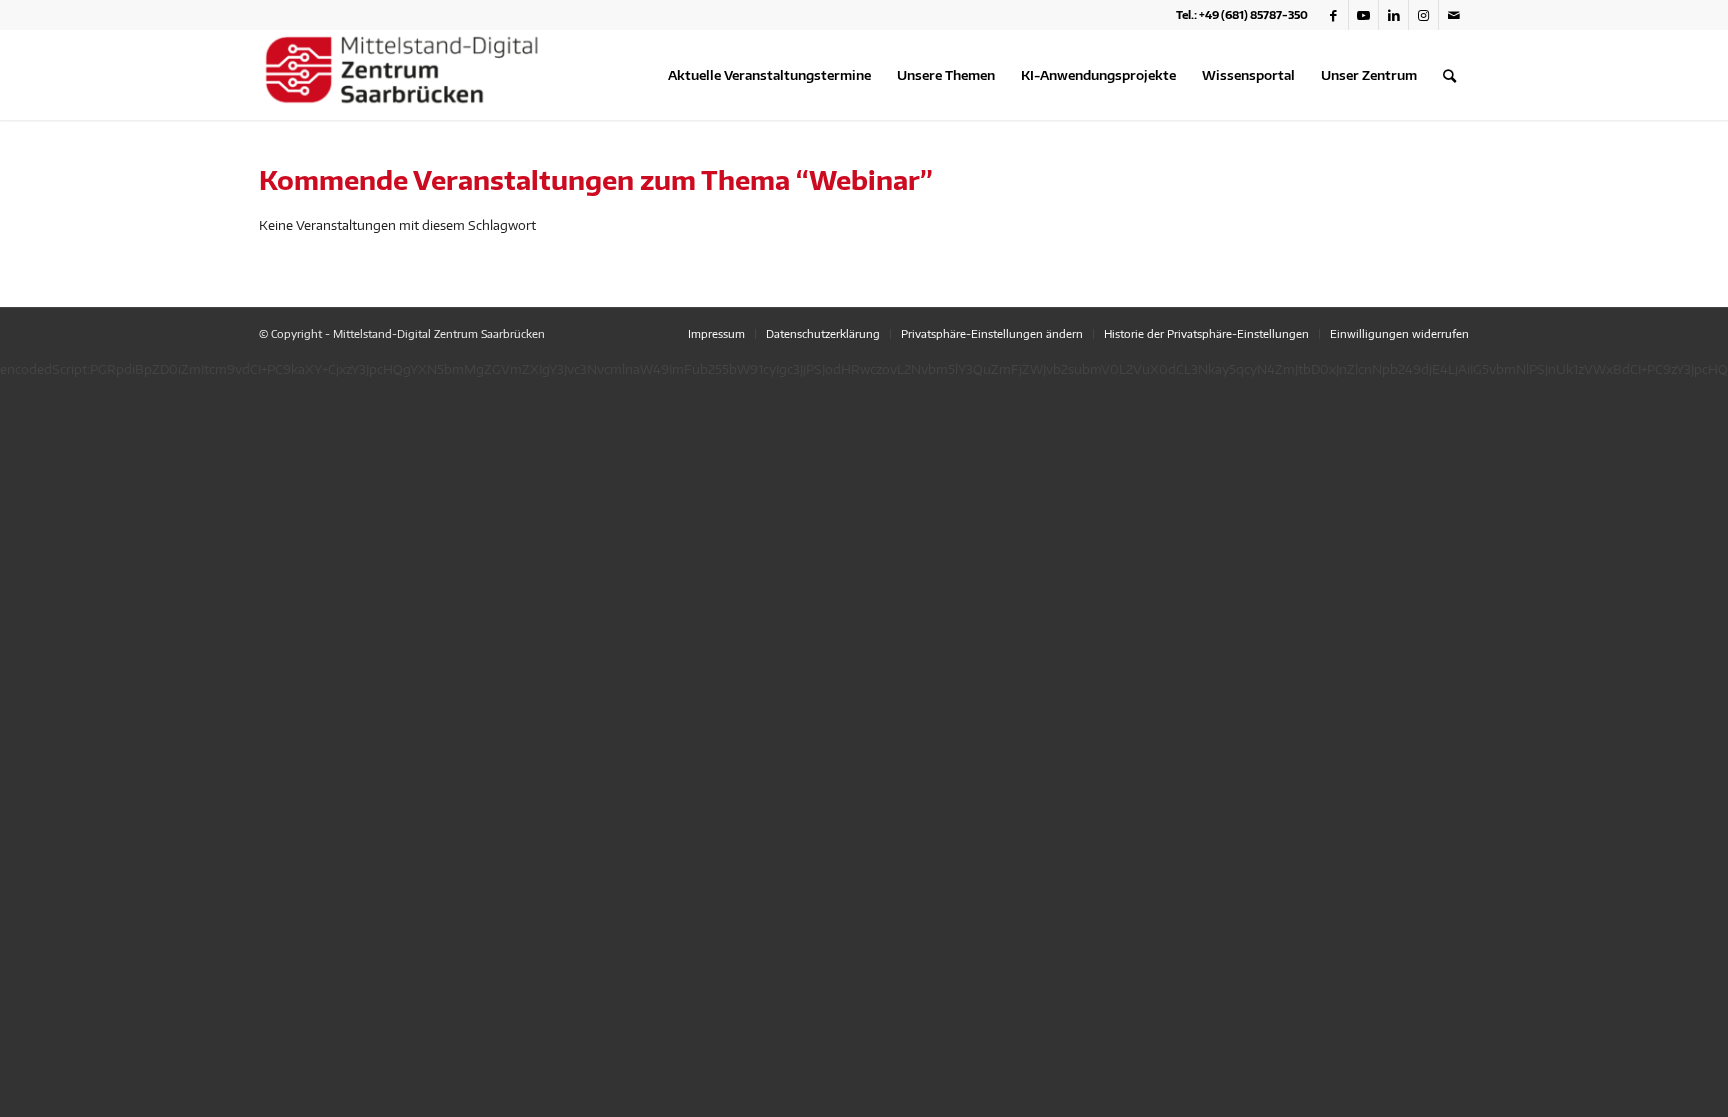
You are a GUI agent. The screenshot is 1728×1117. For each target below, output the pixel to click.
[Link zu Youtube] (1363, 15)
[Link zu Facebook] (1333, 15)
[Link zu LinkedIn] (1393, 15)
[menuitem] (769, 75)
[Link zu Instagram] (1423, 15)
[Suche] (1449, 75)
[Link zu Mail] (1454, 15)
